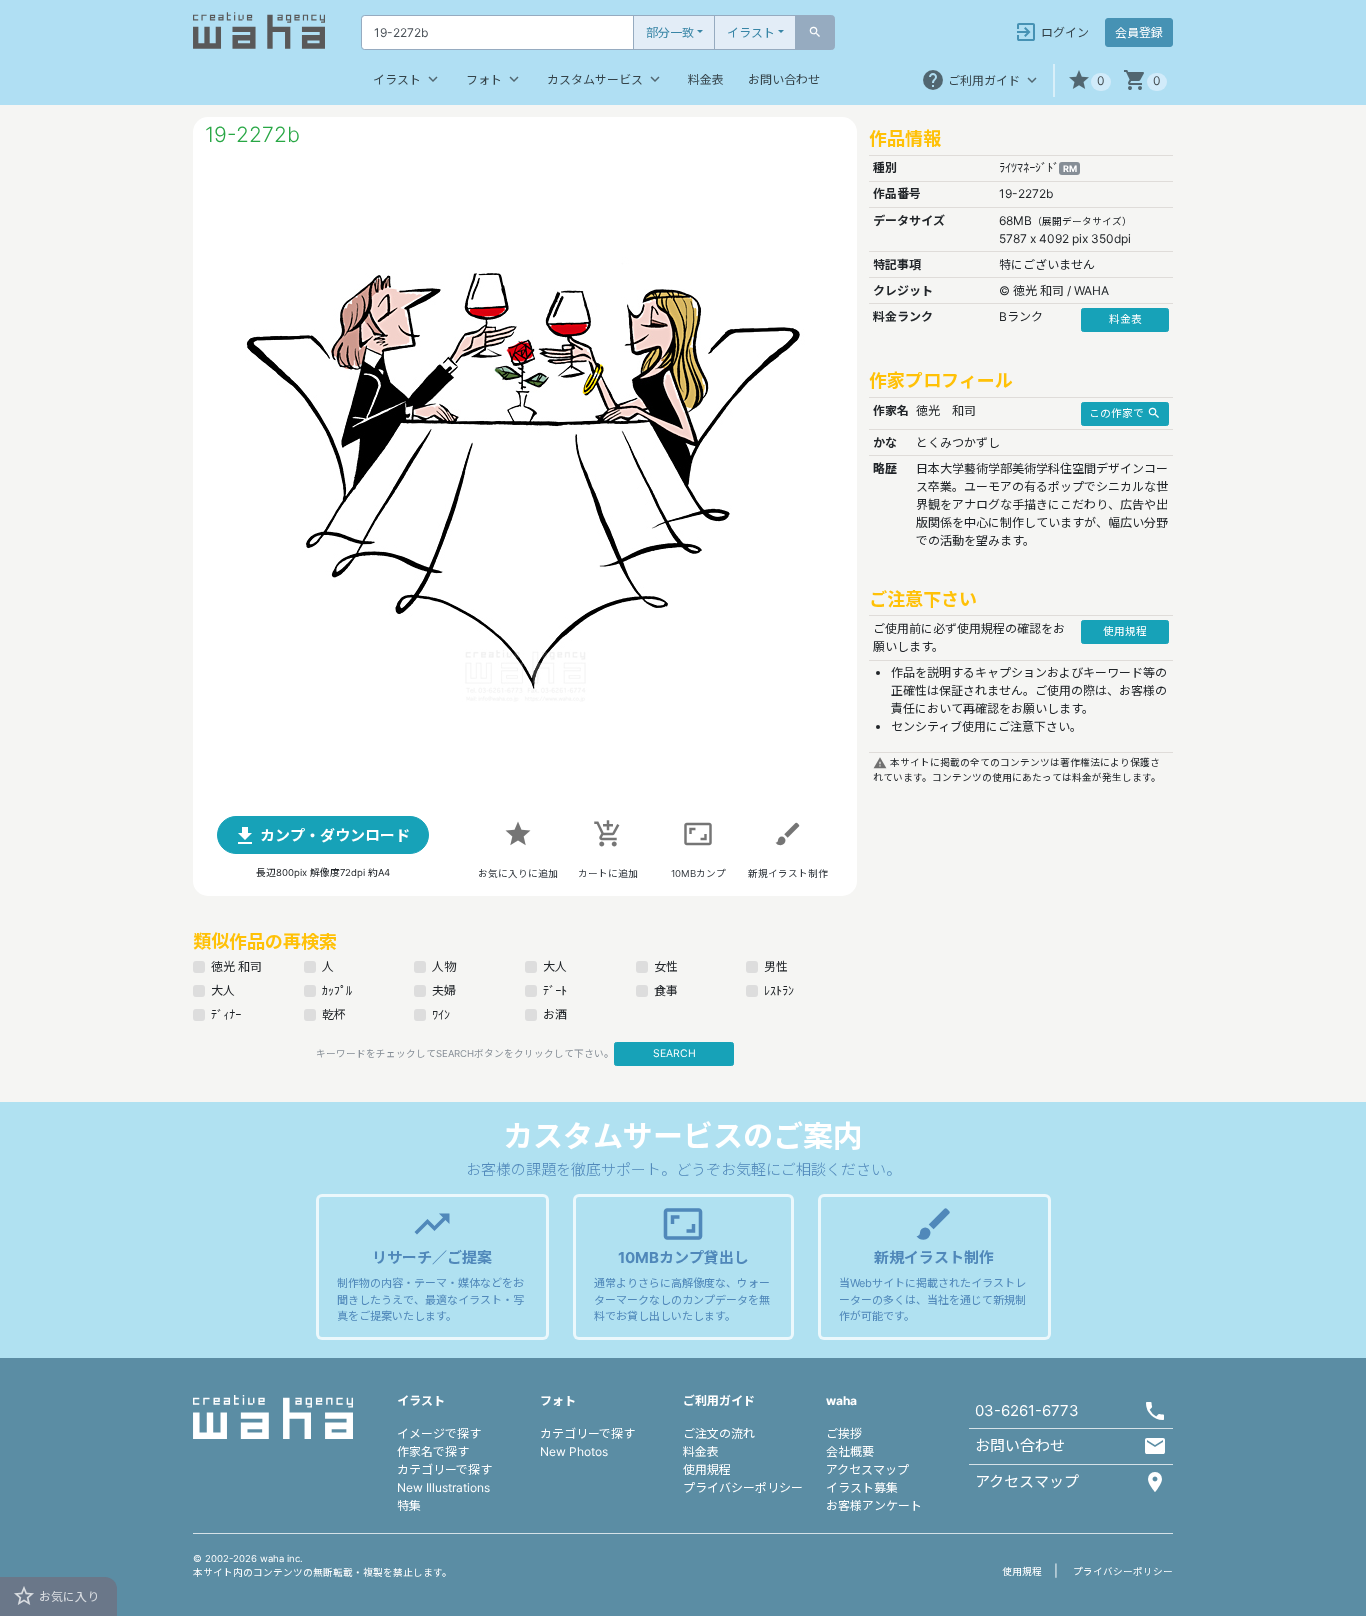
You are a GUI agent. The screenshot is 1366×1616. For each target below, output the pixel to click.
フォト (494, 79)
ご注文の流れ (719, 1433)
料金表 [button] (1125, 319)
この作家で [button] (1125, 413)
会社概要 (850, 1451)
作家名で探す (433, 1451)
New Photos (574, 1451)
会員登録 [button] (1139, 32)
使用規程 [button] (1125, 631)
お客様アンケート (874, 1505)
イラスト (751, 32)
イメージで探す (439, 1433)
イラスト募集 (862, 1487)
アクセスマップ (867, 1469)
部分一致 (670, 32)
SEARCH (674, 1053)
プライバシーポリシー (743, 1487)
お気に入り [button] (55, 1596)
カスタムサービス (605, 79)
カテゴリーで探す (444, 1469)
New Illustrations (443, 1487)
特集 (409, 1505)
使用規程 (707, 1469)
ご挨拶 (844, 1433)
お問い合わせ (784, 79)
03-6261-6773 (1027, 1410)
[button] (1089, 80)
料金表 (706, 79)
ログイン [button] (1051, 32)
